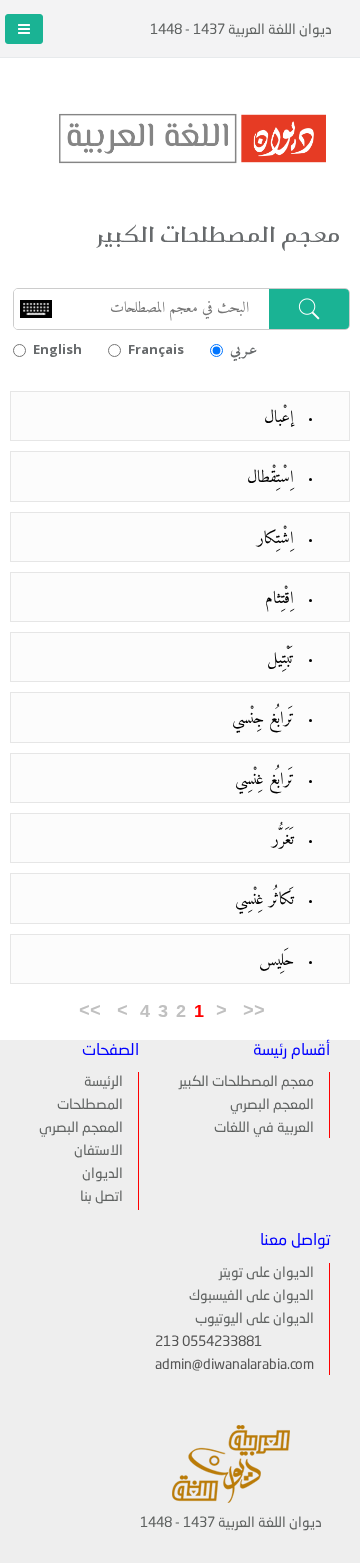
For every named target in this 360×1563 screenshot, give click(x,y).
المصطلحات (90, 1105)
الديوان (102, 1174)
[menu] (88, 1141)
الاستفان (98, 1151)
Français (156, 349)
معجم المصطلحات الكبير (246, 1082)
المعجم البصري (272, 1105)
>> (90, 1011)
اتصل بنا (101, 1197)
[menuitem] (88, 1082)
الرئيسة (103, 1082)
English (57, 349)
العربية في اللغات (264, 1128)
